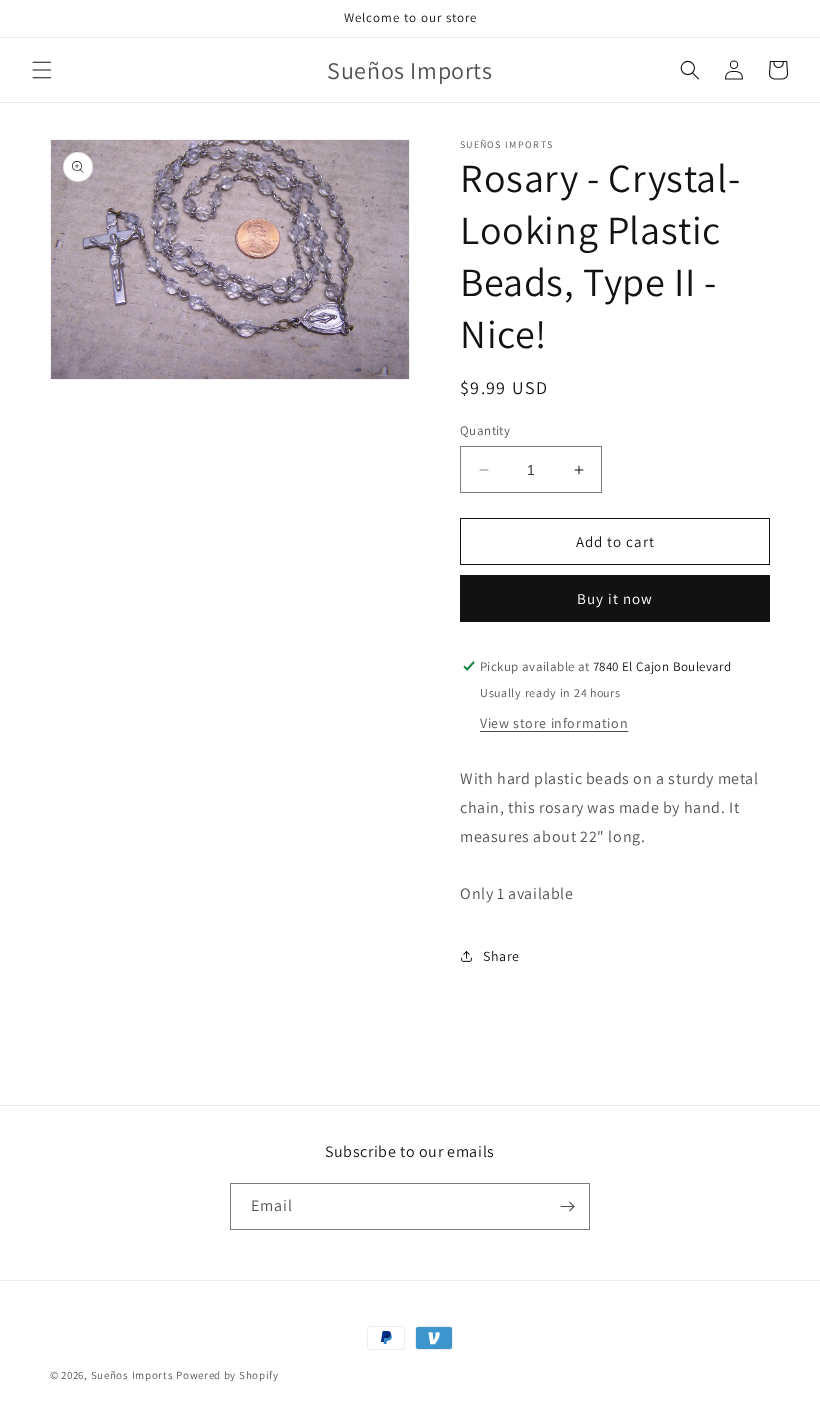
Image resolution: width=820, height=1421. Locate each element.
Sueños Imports (132, 1375)
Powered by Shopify (227, 1375)
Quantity (485, 430)
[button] (42, 70)
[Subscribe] (567, 1206)
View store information (554, 723)
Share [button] (501, 956)
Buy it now (615, 598)
